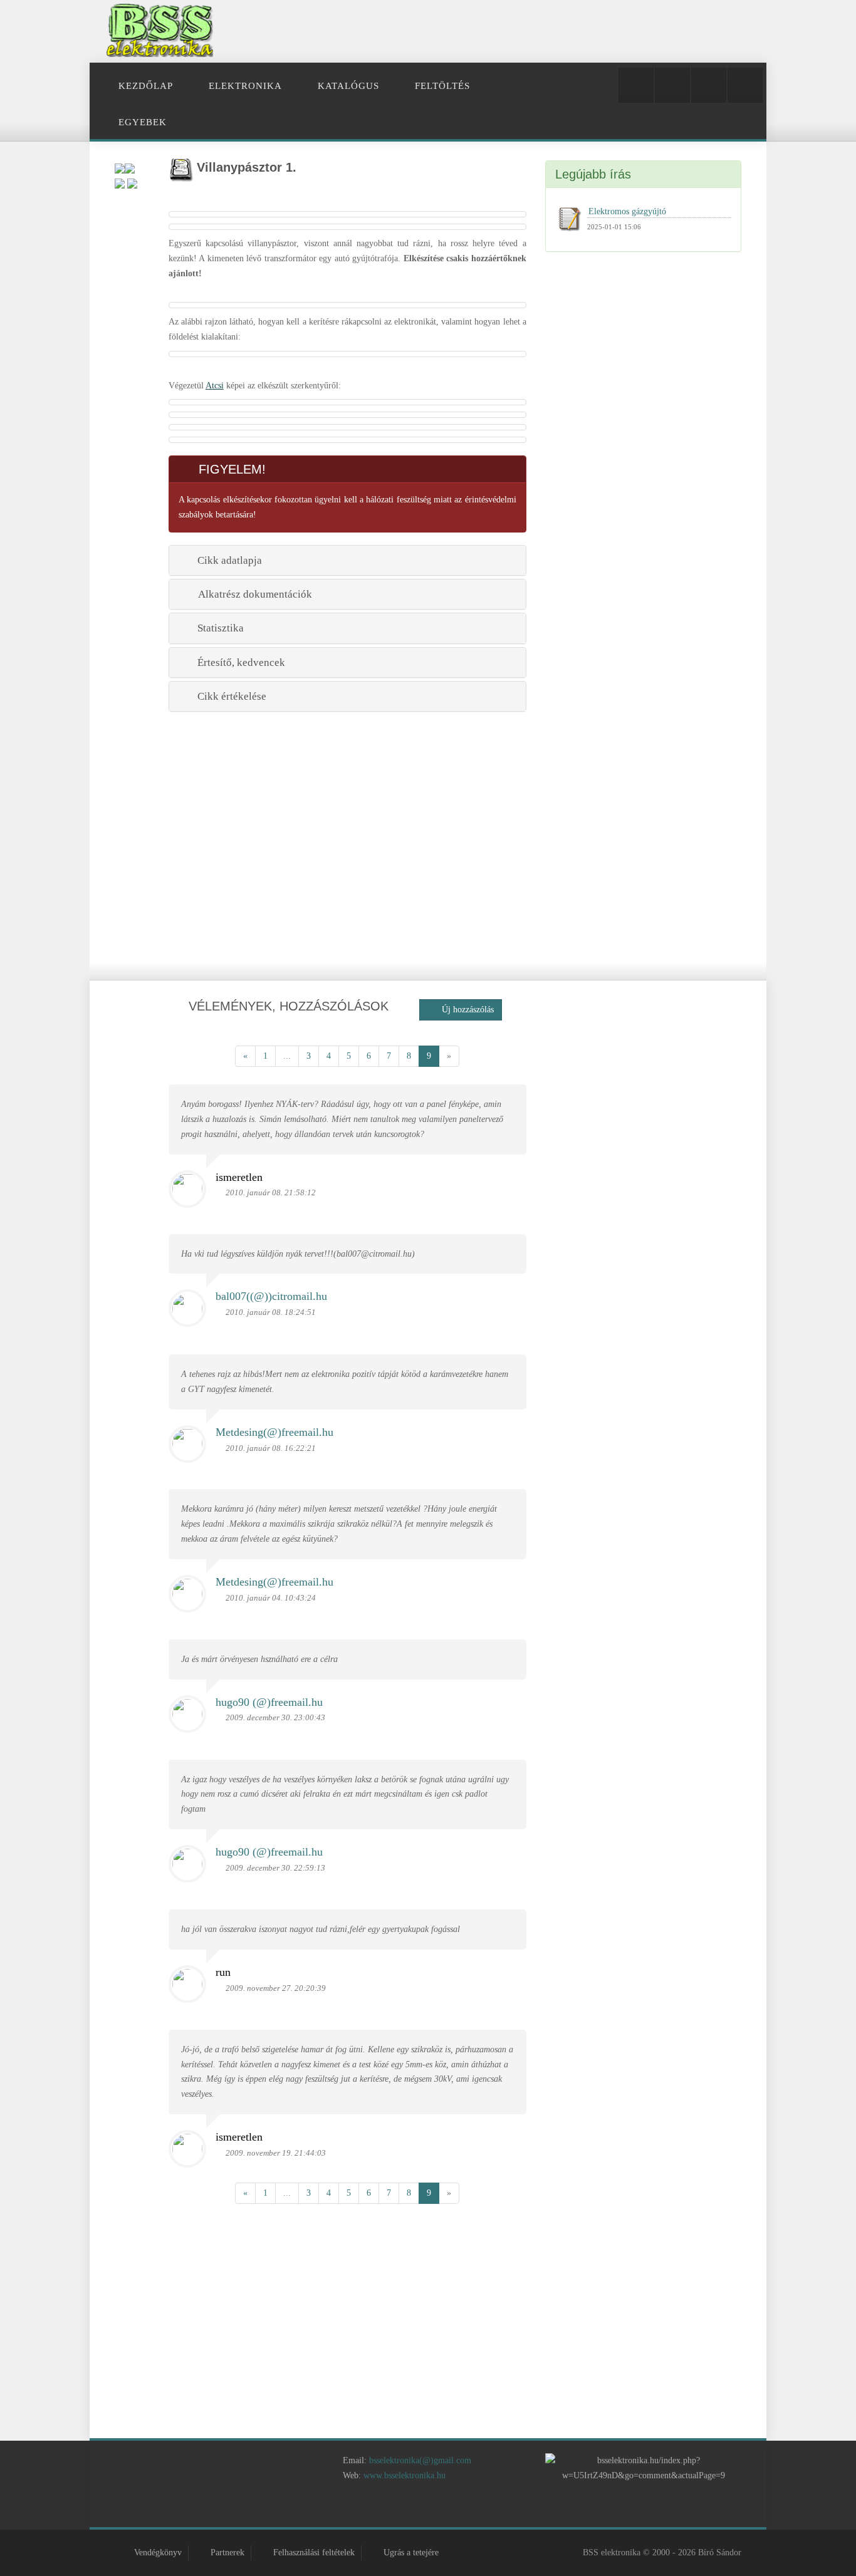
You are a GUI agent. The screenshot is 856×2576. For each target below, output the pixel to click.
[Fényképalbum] (672, 85)
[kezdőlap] (339, 2509)
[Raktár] (709, 85)
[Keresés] (745, 85)
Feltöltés (442, 86)
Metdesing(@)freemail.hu (274, 1431)
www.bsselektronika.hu (405, 2475)
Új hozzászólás (464, 1010)
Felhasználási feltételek (314, 2553)
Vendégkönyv (158, 2553)
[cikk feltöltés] (447, 2509)
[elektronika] (375, 2509)
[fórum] (483, 2509)
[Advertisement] (526, 31)
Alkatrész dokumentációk (253, 594)
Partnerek (227, 2553)
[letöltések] (518, 2509)
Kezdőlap (146, 86)
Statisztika (218, 628)
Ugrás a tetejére (411, 2553)
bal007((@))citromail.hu (271, 1297)
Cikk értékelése (229, 696)
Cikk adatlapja (227, 560)
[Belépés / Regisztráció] (636, 85)
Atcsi (215, 386)
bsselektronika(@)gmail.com (420, 2460)
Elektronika (245, 86)
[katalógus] (411, 2509)
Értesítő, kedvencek (239, 662)
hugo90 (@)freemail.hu (269, 1702)
